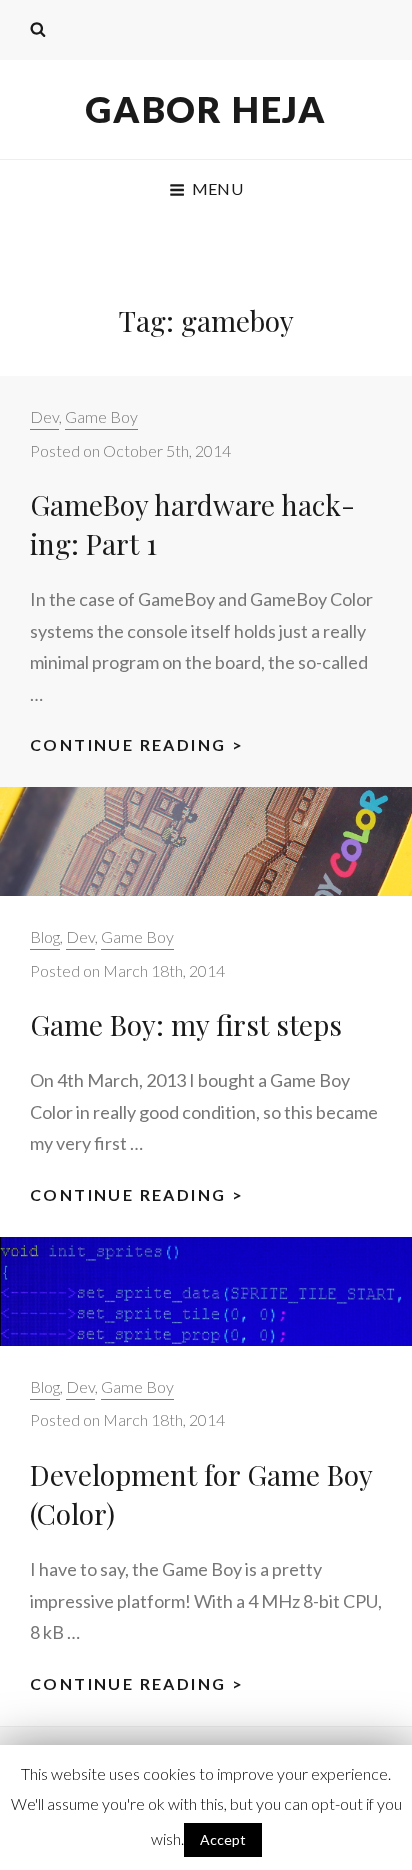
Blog (45, 936)
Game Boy (101, 416)
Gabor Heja (206, 109)
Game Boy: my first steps (186, 1024)
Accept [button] (223, 1839)
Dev (44, 416)
